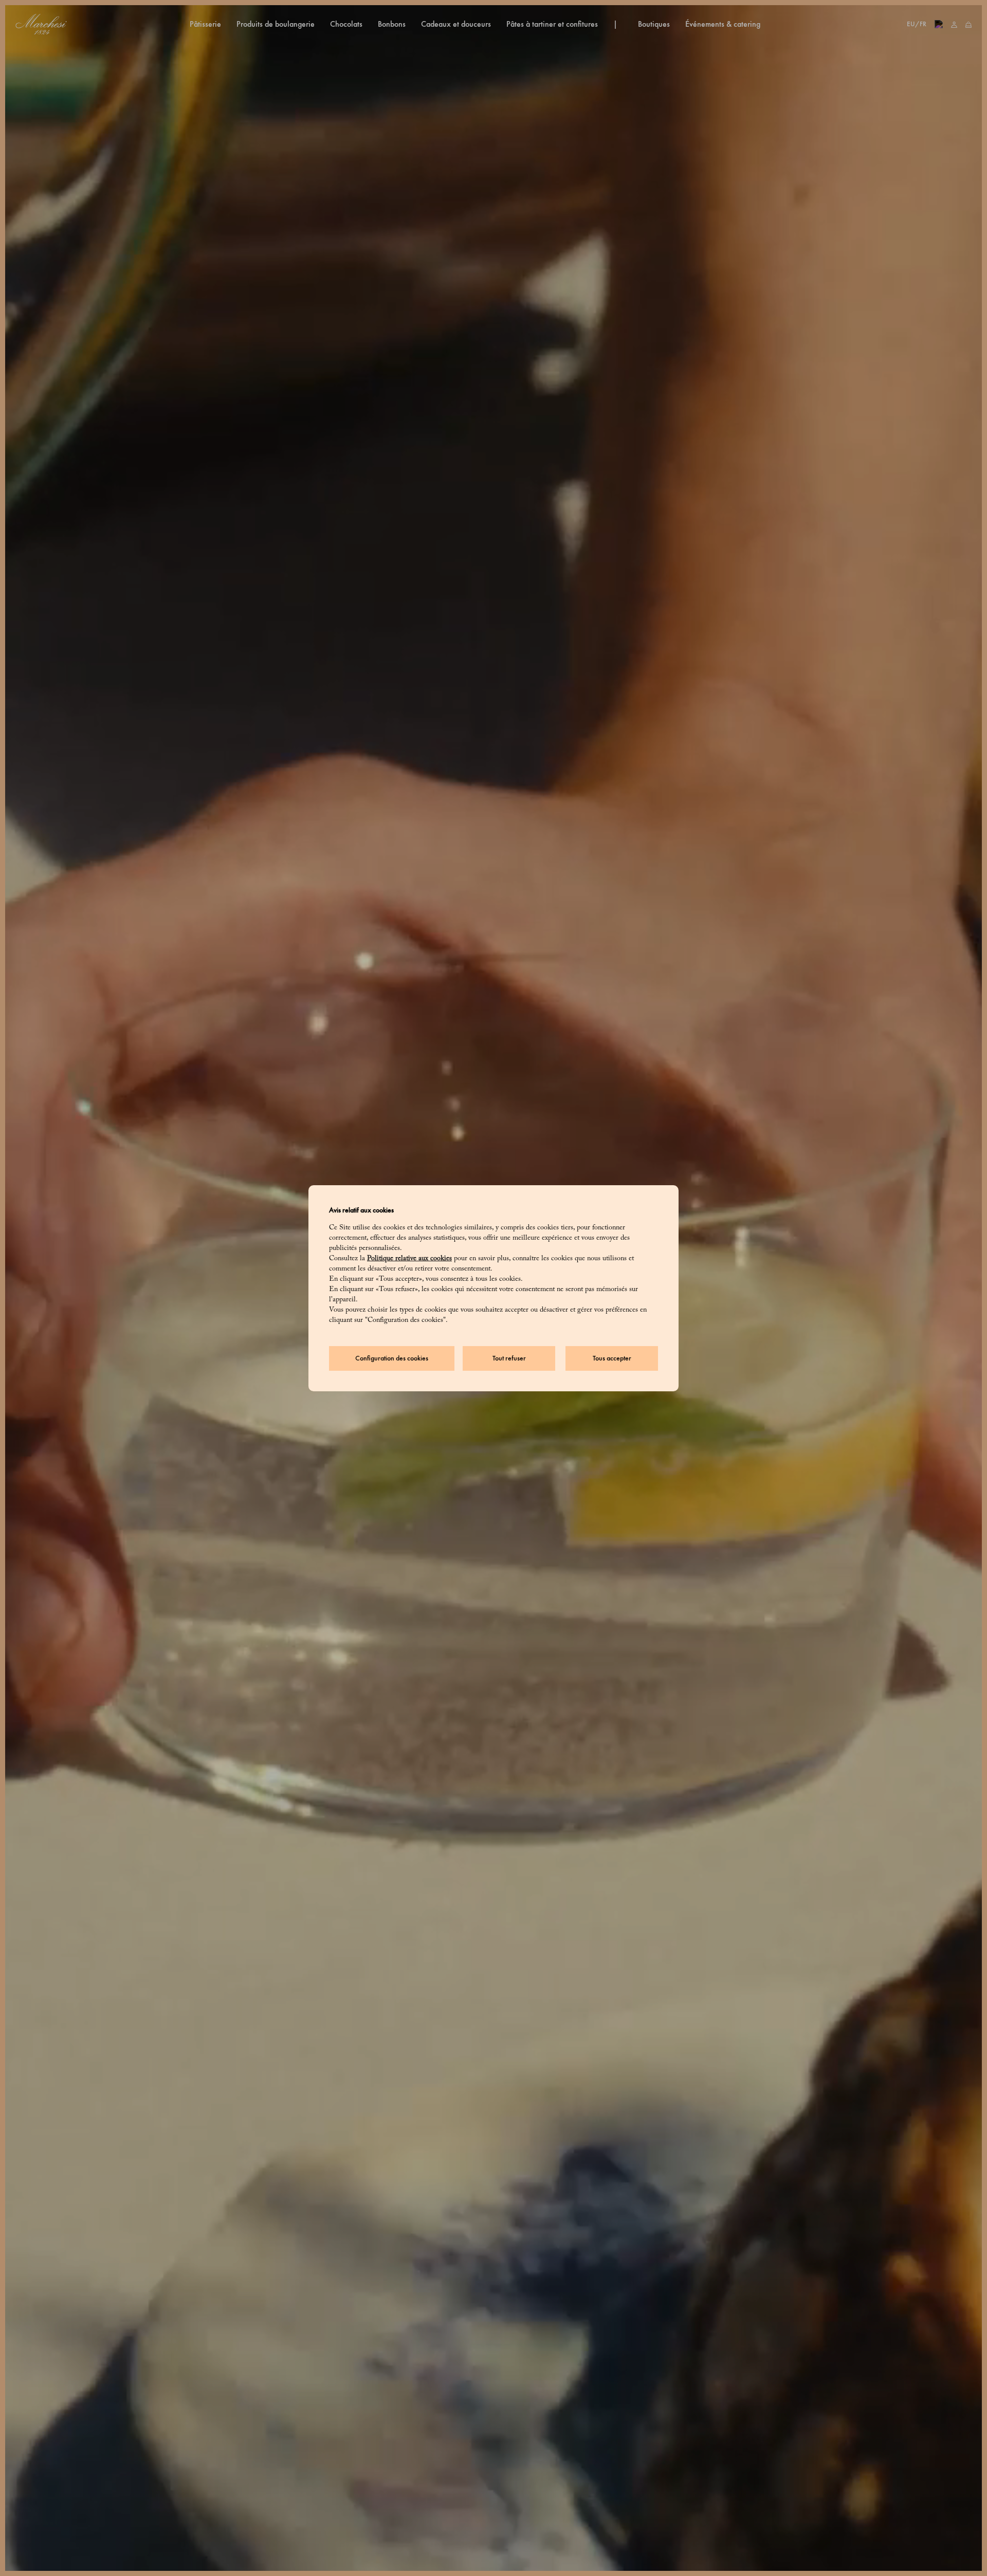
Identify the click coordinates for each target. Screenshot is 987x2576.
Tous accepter (612, 1358)
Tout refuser (509, 1358)
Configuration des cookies (392, 1358)
